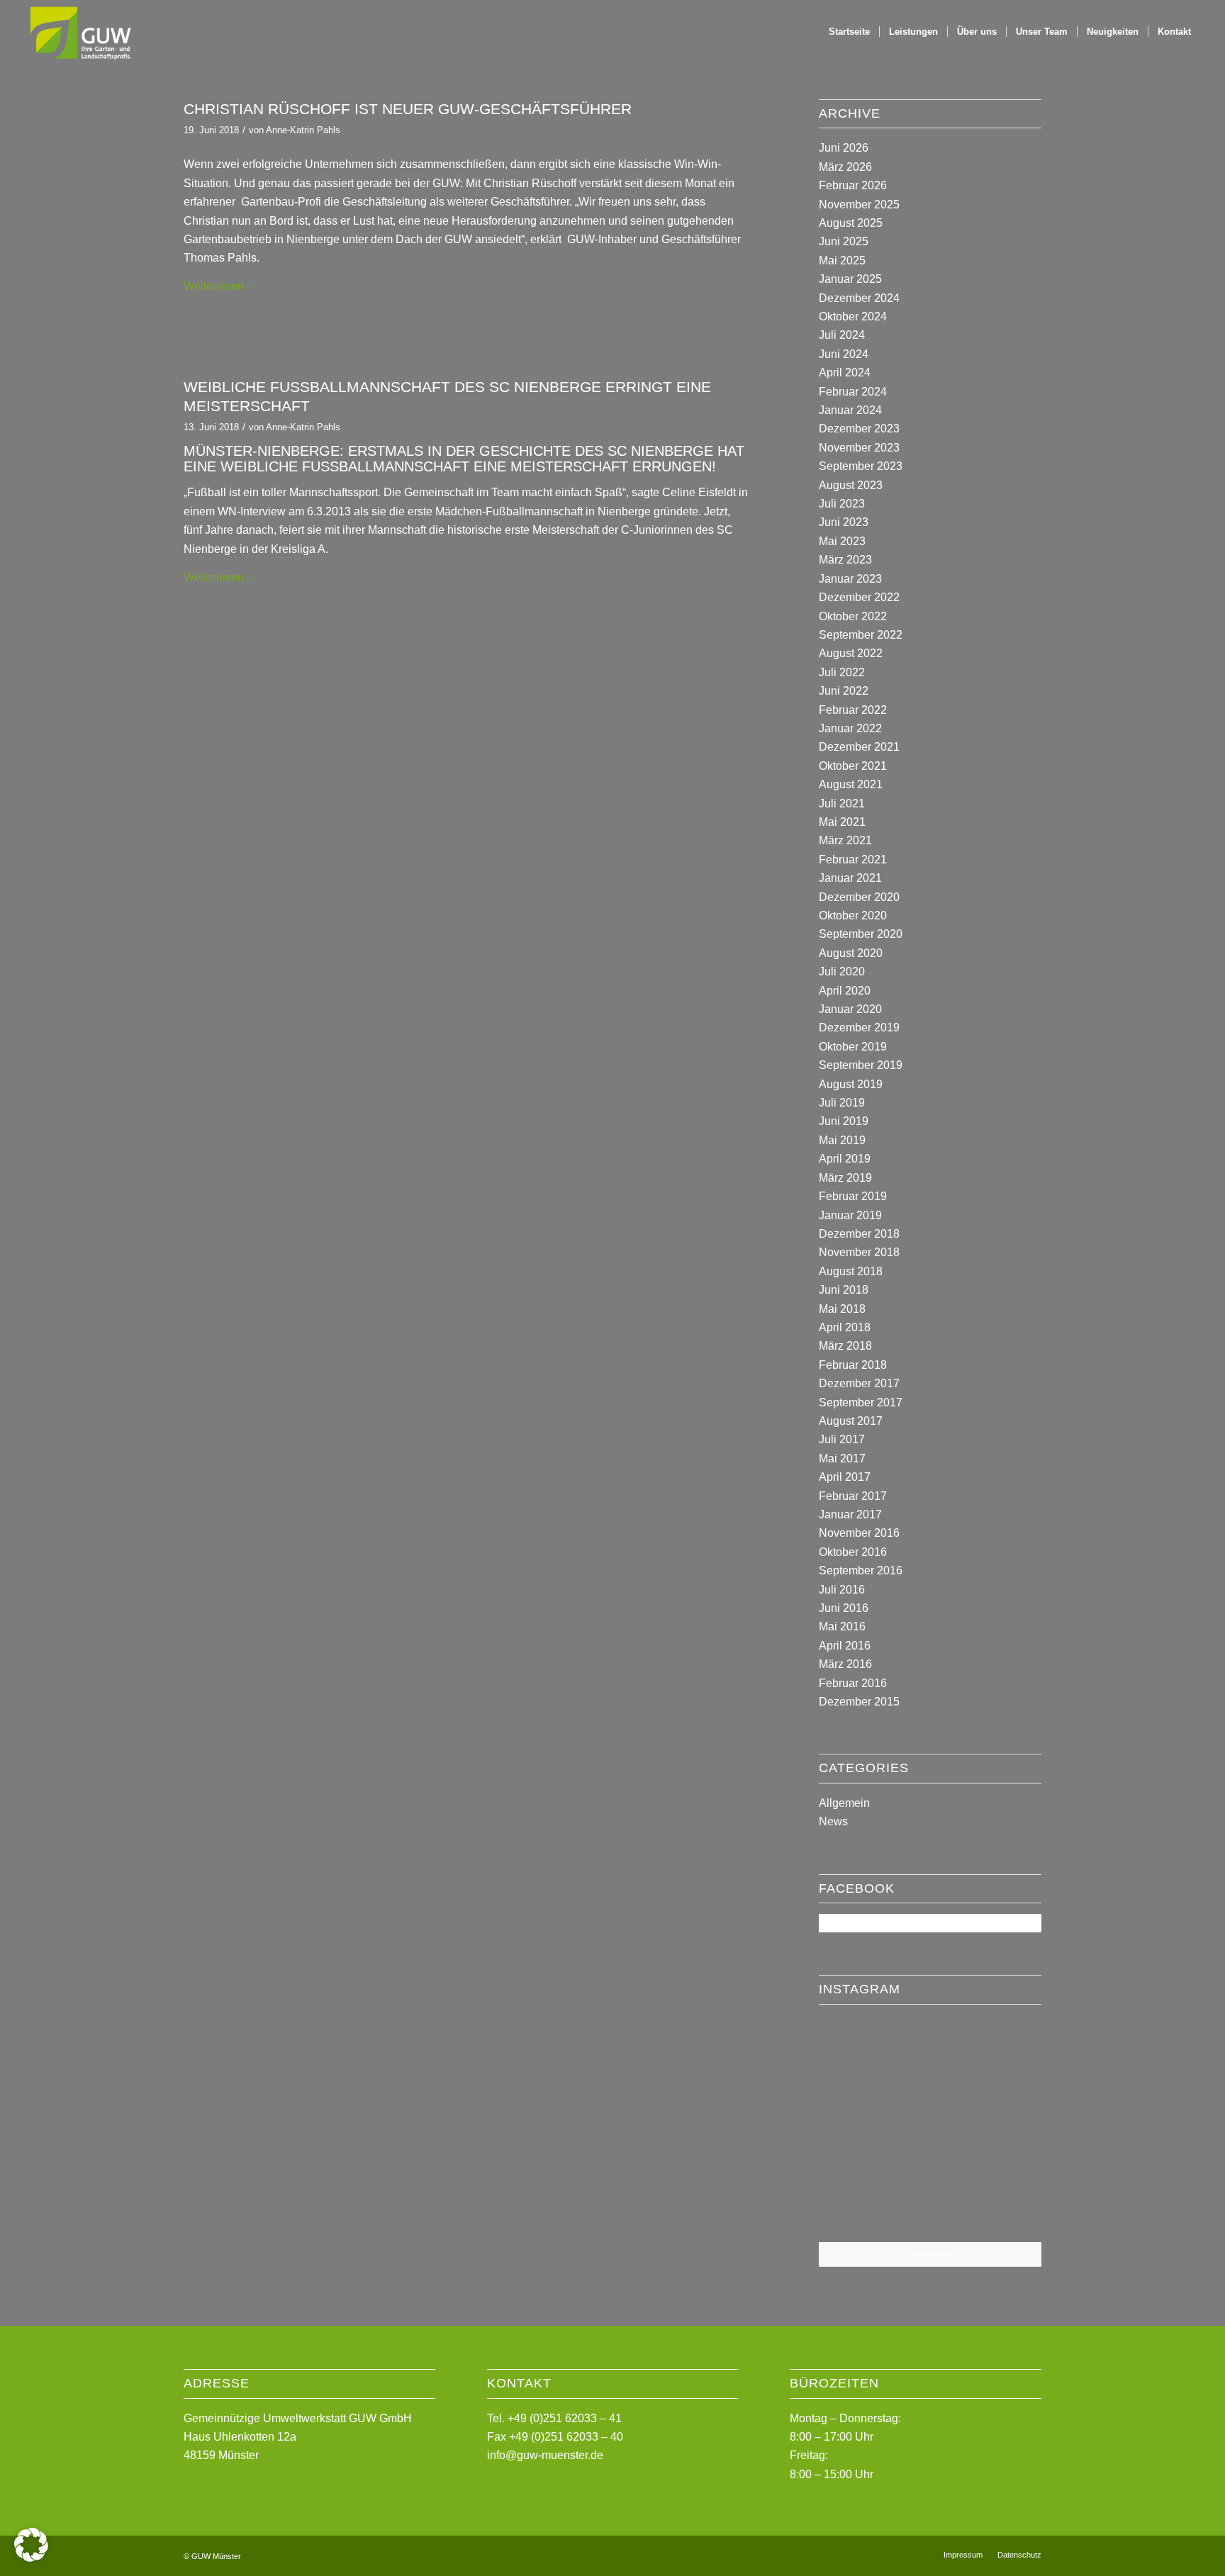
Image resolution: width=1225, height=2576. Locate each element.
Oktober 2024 (853, 317)
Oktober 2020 (853, 915)
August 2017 (851, 1421)
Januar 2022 (850, 728)
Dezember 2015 (859, 1702)
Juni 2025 (844, 241)
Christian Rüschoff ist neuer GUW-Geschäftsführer (408, 109)
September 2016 (861, 1570)
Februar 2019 (853, 1196)
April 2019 (845, 1159)
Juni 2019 (844, 1121)
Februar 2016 (853, 1683)
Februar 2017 (853, 1496)
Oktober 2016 (853, 1552)
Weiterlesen (214, 286)
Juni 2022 (844, 691)
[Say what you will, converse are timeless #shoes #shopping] (930, 2205)
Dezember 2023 (859, 429)
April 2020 (845, 991)
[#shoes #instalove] (855, 2204)
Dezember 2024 (859, 298)
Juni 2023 (844, 522)
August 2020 (851, 953)
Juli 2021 (842, 803)
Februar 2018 (853, 1365)
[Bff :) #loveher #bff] (855, 2128)
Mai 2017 (842, 1458)
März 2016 (845, 1664)
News (833, 1821)
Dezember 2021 (859, 747)
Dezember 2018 (859, 1234)
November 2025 (859, 205)
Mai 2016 (842, 1626)
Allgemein (844, 1803)
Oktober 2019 (853, 1047)
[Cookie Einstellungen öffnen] (31, 2558)
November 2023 (859, 448)
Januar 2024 (850, 410)
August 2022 (851, 653)
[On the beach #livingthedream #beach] (930, 2129)
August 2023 (851, 485)
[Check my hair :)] (1005, 2204)
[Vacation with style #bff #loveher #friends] (930, 2053)
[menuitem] (849, 32)
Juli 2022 (842, 672)
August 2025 (851, 223)
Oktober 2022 (853, 616)
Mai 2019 (842, 1140)
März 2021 (845, 840)
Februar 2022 (853, 710)
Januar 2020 (850, 1009)
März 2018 (845, 1346)
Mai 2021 (842, 822)
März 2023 (845, 560)
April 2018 (845, 1327)
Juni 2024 (844, 354)
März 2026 (845, 167)
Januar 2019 (850, 1215)
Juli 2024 (842, 335)
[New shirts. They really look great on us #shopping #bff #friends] (855, 2051)
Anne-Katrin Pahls (303, 130)
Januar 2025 (850, 279)
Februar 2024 (853, 392)
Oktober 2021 (853, 766)
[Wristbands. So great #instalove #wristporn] (1005, 2127)
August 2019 (851, 1084)
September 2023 (861, 466)
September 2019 (861, 1065)
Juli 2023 (842, 504)
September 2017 (861, 1402)
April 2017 (845, 1477)
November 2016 (859, 1533)
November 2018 (859, 1252)
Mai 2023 (842, 541)
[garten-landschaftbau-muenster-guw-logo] (80, 32)
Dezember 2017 (859, 1383)
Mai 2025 (842, 261)
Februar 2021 (853, 859)
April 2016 (845, 1646)
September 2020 (861, 934)
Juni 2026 (844, 148)
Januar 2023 (850, 579)
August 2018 (851, 1271)
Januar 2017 (850, 1514)
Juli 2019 (842, 1103)
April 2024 (845, 373)
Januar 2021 (850, 878)
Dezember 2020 (859, 897)
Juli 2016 (842, 1590)
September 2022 (861, 635)
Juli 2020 (842, 971)
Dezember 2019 (859, 1027)
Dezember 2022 (859, 597)
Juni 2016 (844, 1608)
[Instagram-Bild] (1005, 2051)
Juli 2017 (842, 1439)
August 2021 (851, 784)
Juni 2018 (844, 1290)
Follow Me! (930, 2254)
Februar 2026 (853, 185)
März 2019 (845, 1178)
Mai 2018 (842, 1309)
